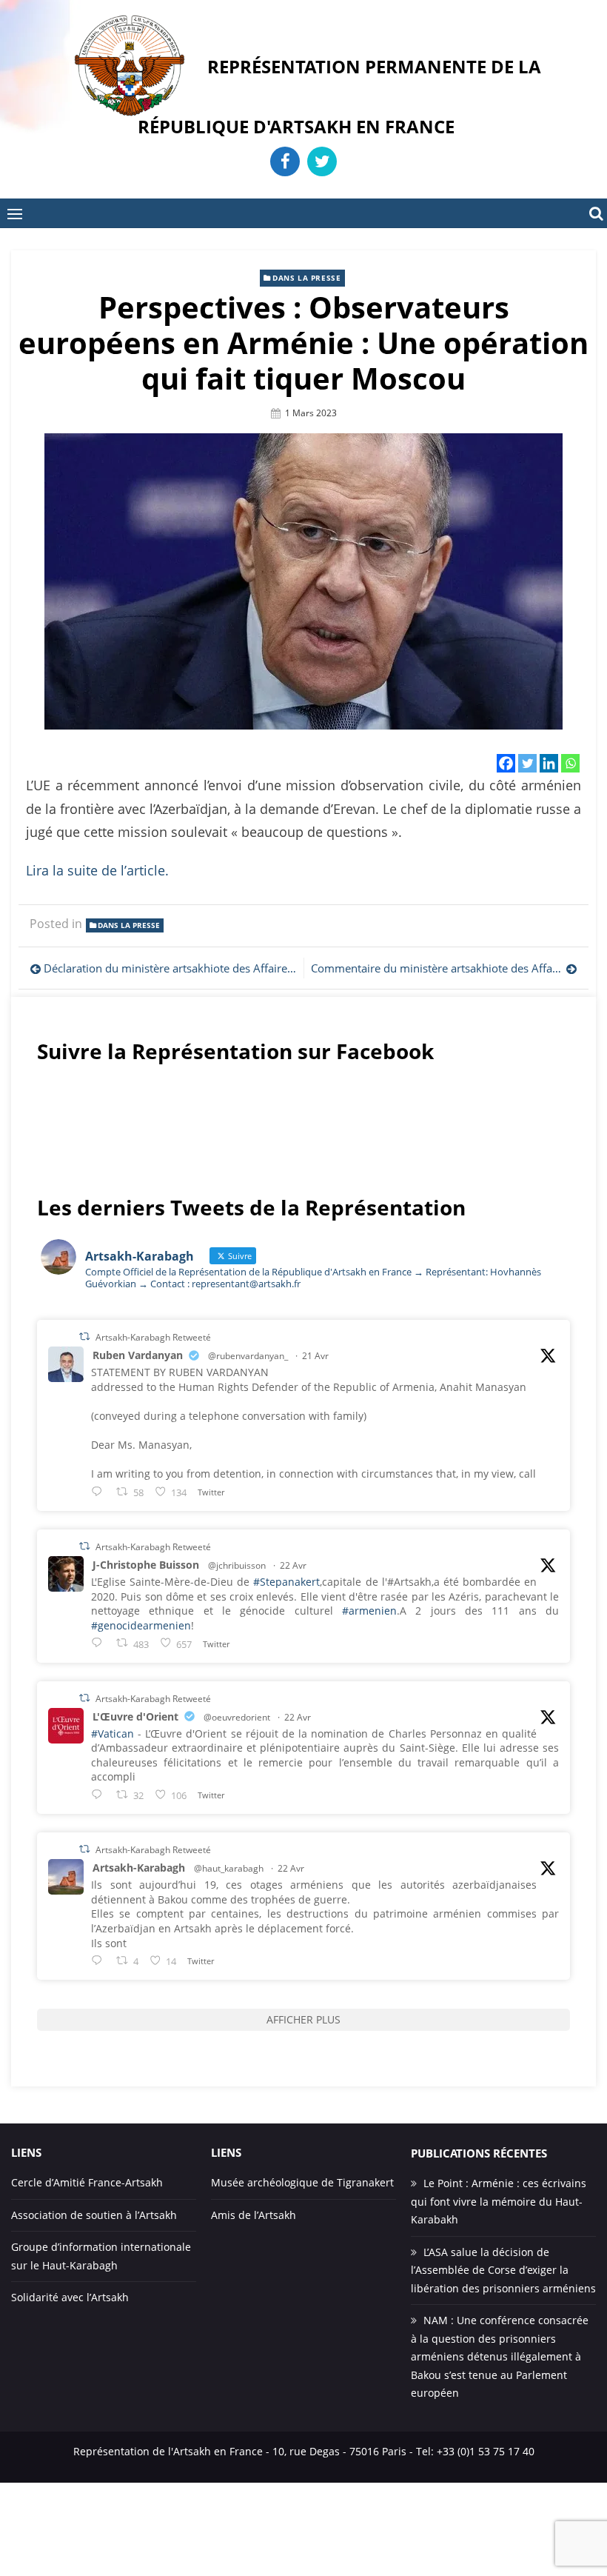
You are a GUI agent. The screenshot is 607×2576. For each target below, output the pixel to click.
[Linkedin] (549, 763)
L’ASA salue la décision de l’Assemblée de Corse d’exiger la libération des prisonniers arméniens (503, 2270)
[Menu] (15, 213)
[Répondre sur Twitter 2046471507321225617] (100, 1491)
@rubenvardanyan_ (248, 1356)
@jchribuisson (237, 1565)
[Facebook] (506, 763)
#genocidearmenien (141, 1625)
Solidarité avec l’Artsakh (70, 2297)
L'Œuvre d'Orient (135, 1716)
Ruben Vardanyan (138, 1355)
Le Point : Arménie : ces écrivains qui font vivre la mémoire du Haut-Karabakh (499, 2201)
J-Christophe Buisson (146, 1565)
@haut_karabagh (229, 1868)
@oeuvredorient (237, 1717)
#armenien (369, 1611)
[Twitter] (527, 763)
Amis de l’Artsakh (254, 2215)
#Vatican (113, 1734)
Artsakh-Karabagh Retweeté (153, 1337)
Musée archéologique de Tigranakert (302, 2182)
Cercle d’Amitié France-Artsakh (87, 2182)
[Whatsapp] (570, 763)
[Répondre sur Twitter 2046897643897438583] (100, 1642)
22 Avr (293, 1565)
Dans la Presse (306, 278)
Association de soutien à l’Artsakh (94, 2215)
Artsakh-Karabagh (139, 1868)
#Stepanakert (286, 1582)
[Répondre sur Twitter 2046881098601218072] (100, 1960)
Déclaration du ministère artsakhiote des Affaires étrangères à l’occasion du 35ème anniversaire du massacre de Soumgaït (170, 968)
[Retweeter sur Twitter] (84, 1337)
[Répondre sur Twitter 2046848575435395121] (100, 1794)
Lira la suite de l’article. (97, 870)
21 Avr (315, 1356)
